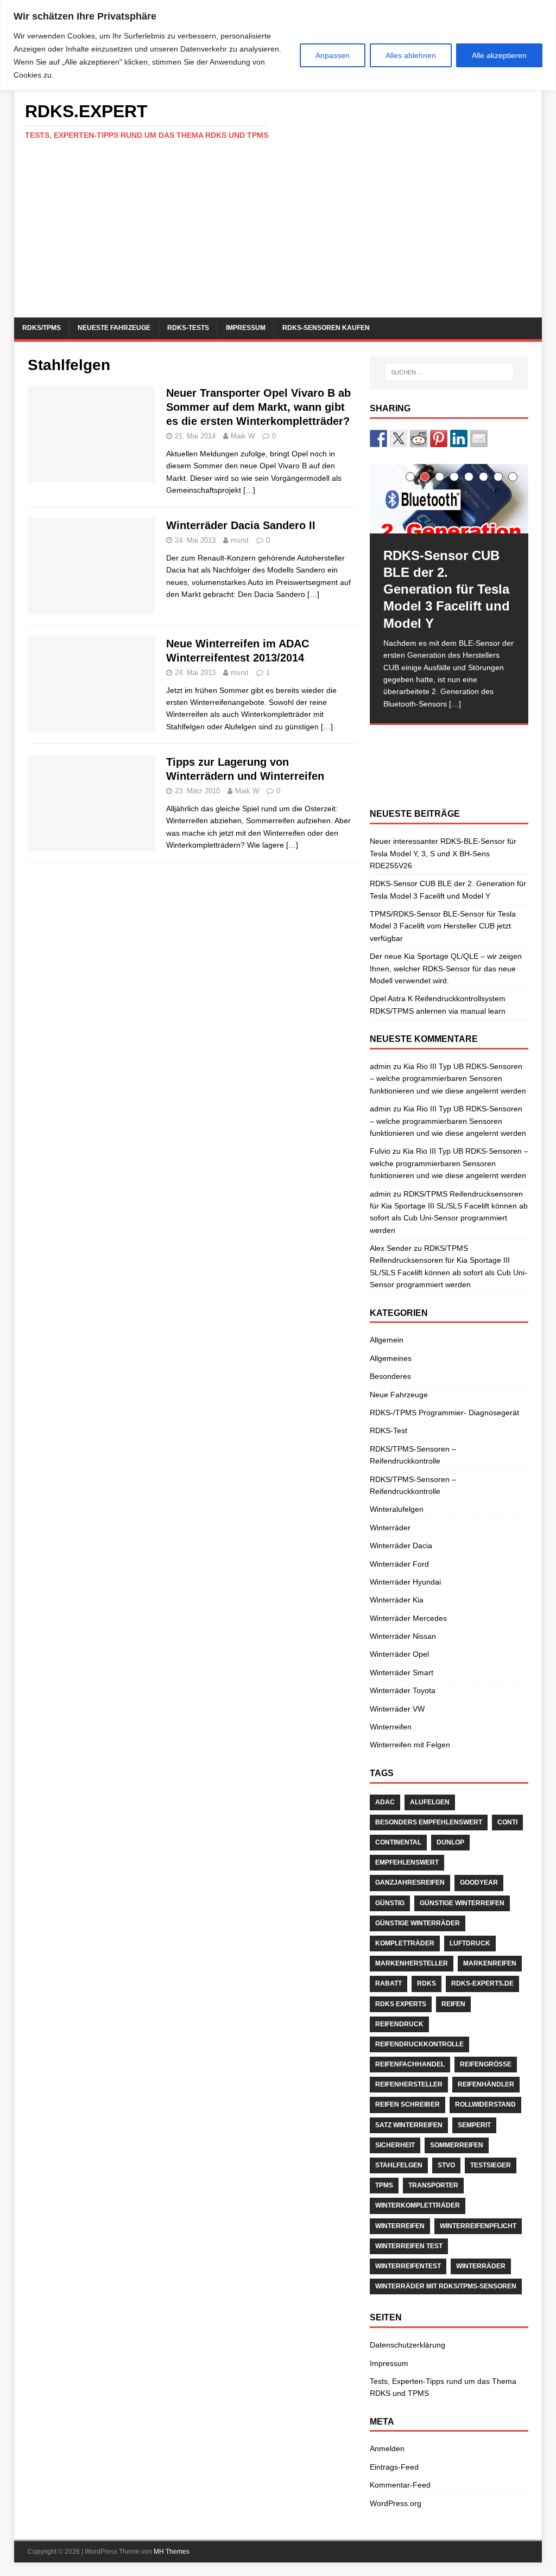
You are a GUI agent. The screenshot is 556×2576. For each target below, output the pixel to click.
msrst (240, 540)
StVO (446, 2165)
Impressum (246, 328)
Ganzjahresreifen (410, 1882)
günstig (390, 1903)
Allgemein (387, 1340)
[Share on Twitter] (399, 438)
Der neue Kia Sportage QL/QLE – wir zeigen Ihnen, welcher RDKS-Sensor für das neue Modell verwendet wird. (446, 968)
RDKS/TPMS (42, 328)
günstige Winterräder (418, 1923)
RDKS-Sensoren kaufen (326, 328)
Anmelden (387, 2448)
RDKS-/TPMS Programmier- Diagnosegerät (444, 1413)
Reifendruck (399, 2024)
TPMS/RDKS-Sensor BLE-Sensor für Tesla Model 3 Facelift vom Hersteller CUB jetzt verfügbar (443, 926)
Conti (507, 1822)
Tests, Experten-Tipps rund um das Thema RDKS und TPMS (443, 2387)
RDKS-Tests (188, 328)
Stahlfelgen (399, 2165)
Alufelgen (430, 1802)
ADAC (385, 1802)
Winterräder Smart (402, 1672)
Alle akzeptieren (499, 55)
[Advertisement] (278, 236)
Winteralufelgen (397, 1509)
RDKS (427, 1983)
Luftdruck (470, 1943)
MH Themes (172, 2552)
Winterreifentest (408, 2266)
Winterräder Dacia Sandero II (241, 525)
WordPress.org (396, 2503)
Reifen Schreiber (407, 2104)
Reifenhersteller (409, 2084)
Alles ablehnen (411, 55)
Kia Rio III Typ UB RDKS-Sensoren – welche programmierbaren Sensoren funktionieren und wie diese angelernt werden (448, 1079)
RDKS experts (401, 2004)
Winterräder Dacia (401, 1545)
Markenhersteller (412, 1963)
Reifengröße (486, 2064)
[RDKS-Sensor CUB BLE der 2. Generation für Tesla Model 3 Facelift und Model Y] (449, 499)
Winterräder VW (397, 1709)
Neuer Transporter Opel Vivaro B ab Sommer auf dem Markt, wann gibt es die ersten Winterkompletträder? (258, 407)
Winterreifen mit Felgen (410, 1745)
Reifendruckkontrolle (419, 2044)
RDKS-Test (388, 1430)
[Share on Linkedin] (459, 438)
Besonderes (390, 1376)
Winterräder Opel (399, 1654)
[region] (278, 45)
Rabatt (388, 1983)
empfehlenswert (407, 1862)
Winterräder (390, 1528)
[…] (249, 490)
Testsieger (491, 2165)
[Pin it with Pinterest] (439, 438)
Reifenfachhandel (410, 2064)
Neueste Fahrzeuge (114, 328)
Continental (398, 1842)
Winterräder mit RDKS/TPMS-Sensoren (446, 2286)
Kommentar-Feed (400, 2485)
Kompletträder (405, 1943)
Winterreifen (391, 1727)
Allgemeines (391, 1358)
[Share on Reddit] (419, 438)
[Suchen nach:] (449, 372)
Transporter (433, 2185)
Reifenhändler (486, 2084)
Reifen (453, 2004)
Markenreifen (490, 1963)
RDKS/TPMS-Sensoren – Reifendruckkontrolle (413, 1455)
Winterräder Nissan (403, 1636)
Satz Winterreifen (409, 2125)
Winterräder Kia (397, 1600)
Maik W (243, 436)
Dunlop (450, 1842)
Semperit (474, 2125)
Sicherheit (395, 2145)
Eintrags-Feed (394, 2467)
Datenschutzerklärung (407, 2345)
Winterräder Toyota (403, 1690)
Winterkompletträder (418, 2205)
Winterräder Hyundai (405, 1582)
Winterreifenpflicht (478, 2226)
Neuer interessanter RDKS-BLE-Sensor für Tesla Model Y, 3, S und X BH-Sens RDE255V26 (443, 853)
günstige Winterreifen (462, 1903)
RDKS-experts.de (482, 1983)
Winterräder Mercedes (408, 1618)
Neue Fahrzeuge (399, 1395)
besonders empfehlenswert (429, 1822)
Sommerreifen (457, 2145)
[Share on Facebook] (378, 438)
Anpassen (333, 55)
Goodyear (479, 1882)
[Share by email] (479, 438)
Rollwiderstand (485, 2104)
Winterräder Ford (399, 1564)
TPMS (384, 2185)
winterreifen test (409, 2246)
